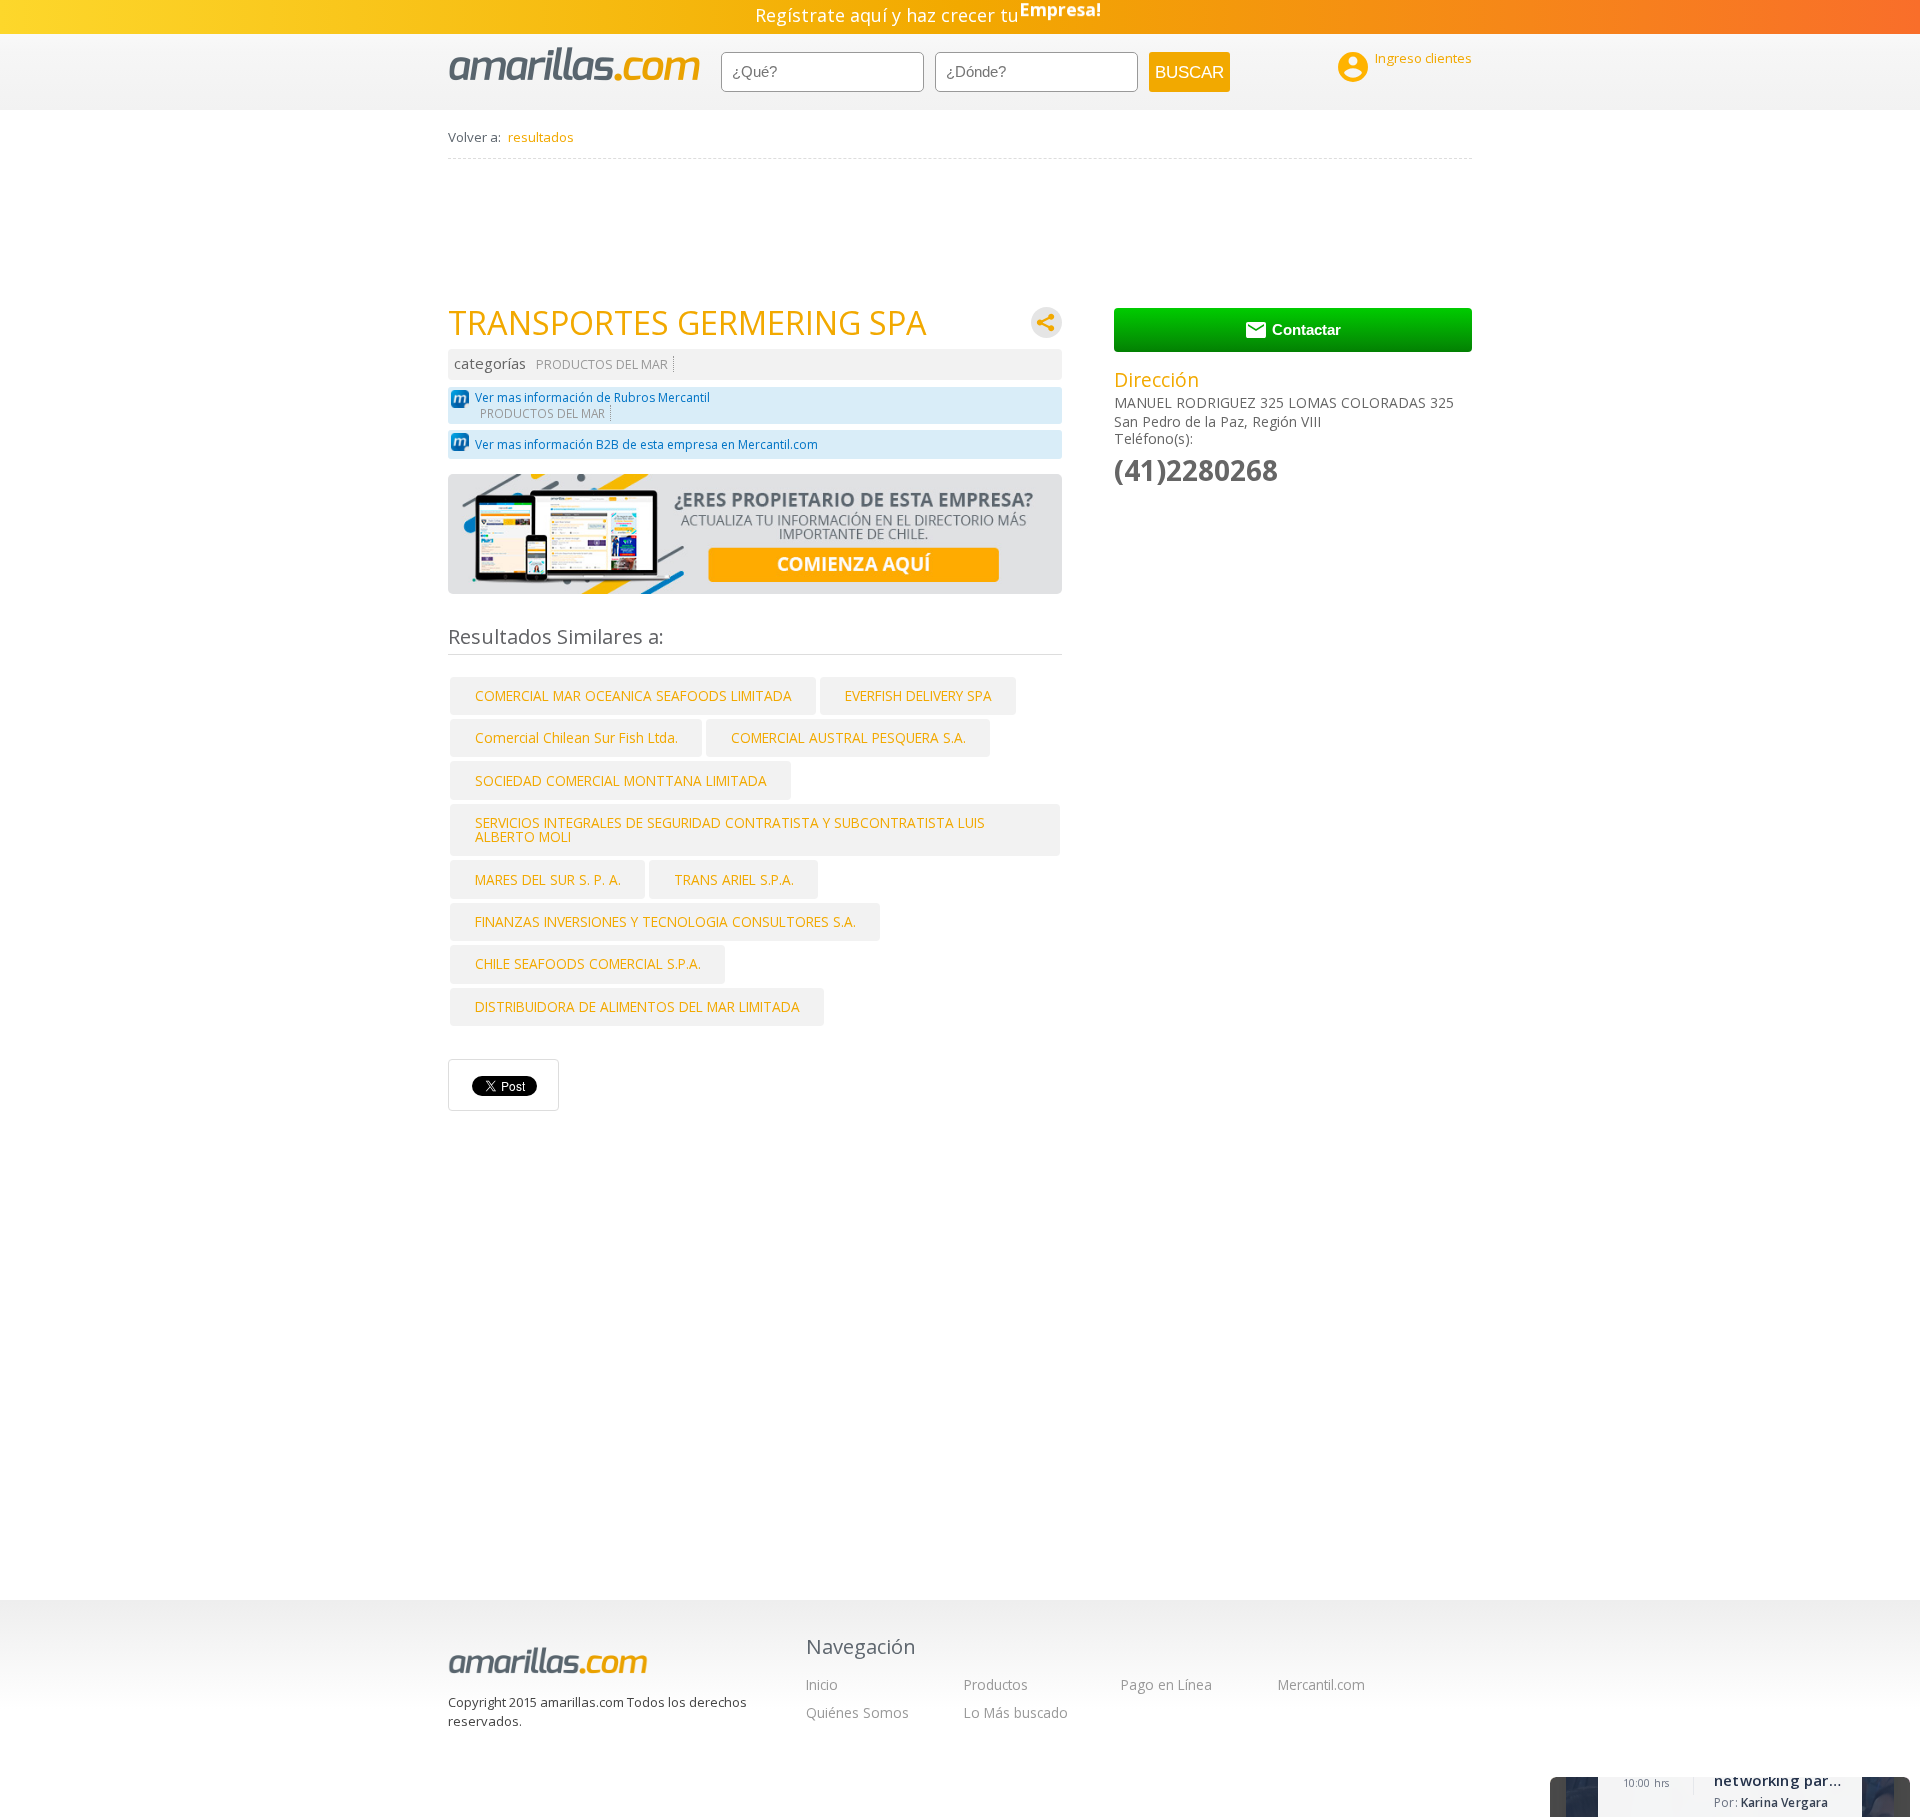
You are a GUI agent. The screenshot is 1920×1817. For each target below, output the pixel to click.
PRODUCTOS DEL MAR (602, 364)
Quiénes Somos (857, 1712)
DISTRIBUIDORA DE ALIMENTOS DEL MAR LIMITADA (637, 1006)
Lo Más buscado (1016, 1712)
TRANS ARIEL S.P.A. (734, 879)
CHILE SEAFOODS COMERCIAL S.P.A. (588, 963)
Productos (996, 1684)
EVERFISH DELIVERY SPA (918, 695)
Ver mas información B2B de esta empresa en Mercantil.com (646, 444)
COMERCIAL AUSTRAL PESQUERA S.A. (848, 737)
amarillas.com (574, 64)
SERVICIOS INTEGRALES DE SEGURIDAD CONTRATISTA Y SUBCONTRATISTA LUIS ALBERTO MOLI (730, 829)
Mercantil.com (1321, 1684)
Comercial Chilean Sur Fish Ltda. (576, 737)
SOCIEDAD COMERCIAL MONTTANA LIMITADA (621, 780)
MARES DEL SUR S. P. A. (548, 879)
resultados (541, 137)
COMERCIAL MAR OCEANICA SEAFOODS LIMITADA (633, 695)
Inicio (822, 1684)
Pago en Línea (1166, 1684)
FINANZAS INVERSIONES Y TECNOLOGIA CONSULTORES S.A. (665, 921)
